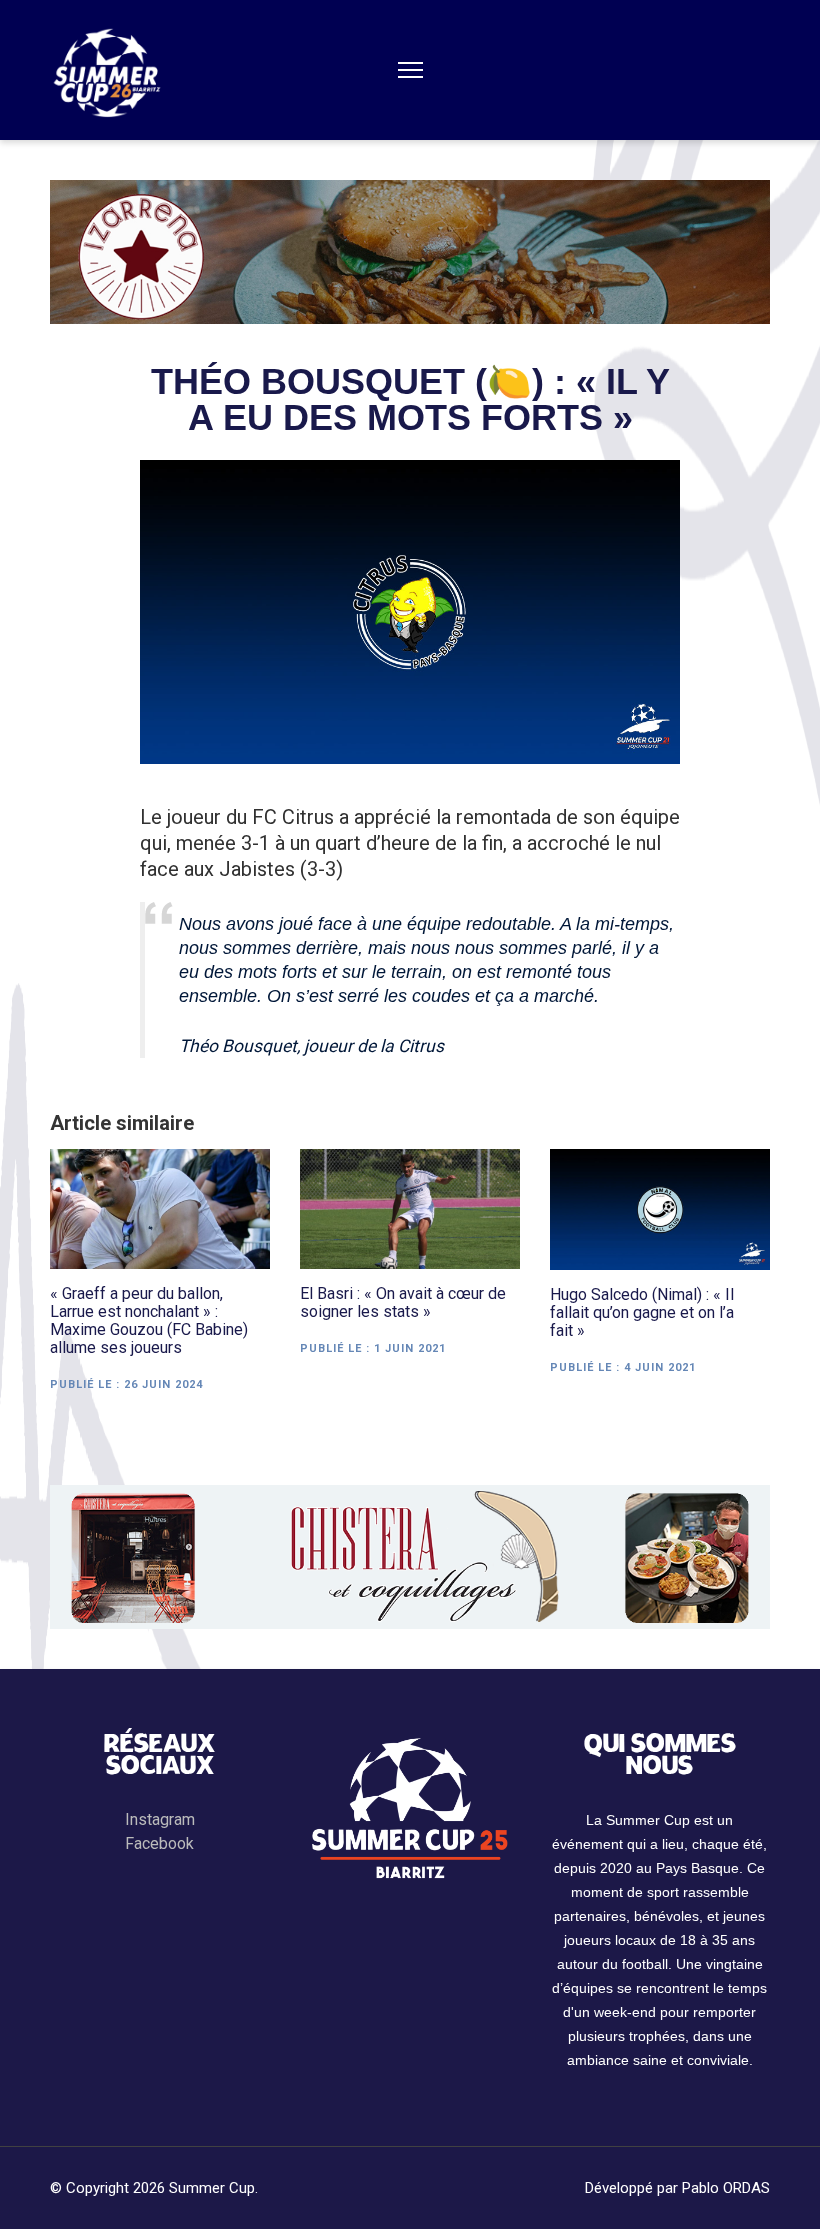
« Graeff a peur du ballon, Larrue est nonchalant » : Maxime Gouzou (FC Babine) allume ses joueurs (149, 1321)
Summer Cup (212, 2188)
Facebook (159, 1843)
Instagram (160, 1819)
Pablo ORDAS (726, 2188)
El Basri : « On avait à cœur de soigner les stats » (403, 1303)
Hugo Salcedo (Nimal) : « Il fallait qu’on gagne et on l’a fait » (642, 1313)
